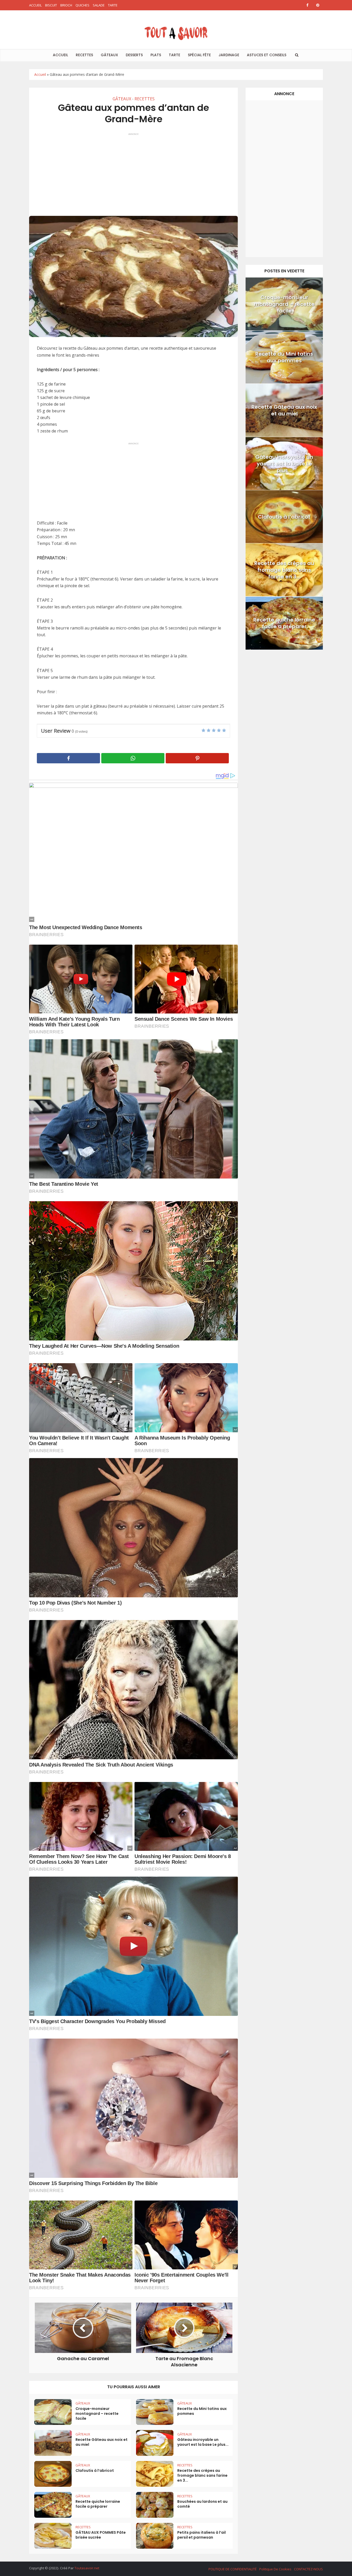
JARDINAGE (229, 55)
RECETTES (84, 55)
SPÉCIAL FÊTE (199, 55)
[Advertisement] (133, 172)
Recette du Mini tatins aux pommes (202, 2411)
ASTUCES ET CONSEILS (267, 55)
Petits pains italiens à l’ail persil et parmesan (202, 2535)
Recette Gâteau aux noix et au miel (102, 2442)
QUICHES (82, 5)
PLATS (156, 55)
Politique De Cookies (275, 2569)
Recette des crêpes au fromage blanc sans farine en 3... (202, 2475)
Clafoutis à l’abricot (95, 2471)
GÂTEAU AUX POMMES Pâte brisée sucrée (101, 2535)
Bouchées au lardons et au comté (202, 2504)
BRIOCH (66, 5)
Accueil (40, 74)
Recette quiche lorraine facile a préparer (98, 2504)
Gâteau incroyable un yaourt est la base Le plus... (203, 2442)
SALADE (99, 5)
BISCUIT (51, 5)
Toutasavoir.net (87, 2568)
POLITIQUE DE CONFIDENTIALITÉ (233, 2569)
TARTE (113, 5)
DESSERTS (134, 55)
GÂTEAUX (109, 55)
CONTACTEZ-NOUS (308, 2569)
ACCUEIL (35, 5)
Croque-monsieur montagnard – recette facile (97, 2414)
